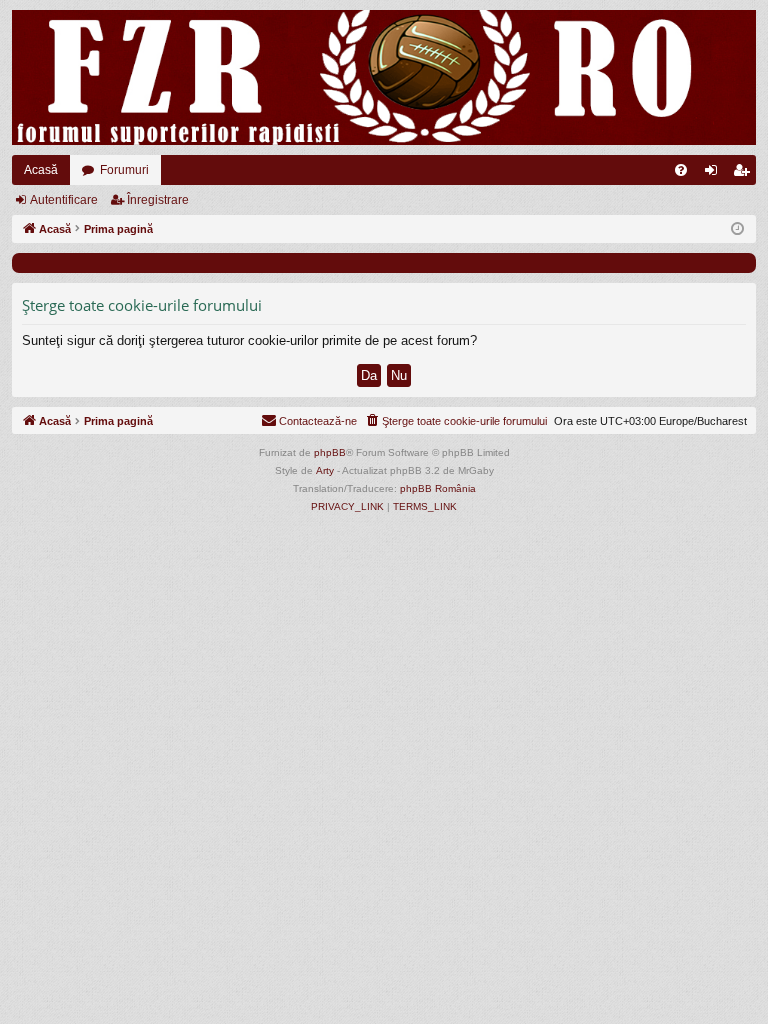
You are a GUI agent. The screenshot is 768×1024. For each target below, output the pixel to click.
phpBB (330, 452)
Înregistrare (158, 200)
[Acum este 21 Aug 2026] (737, 229)
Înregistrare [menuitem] (745, 174)
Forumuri (124, 170)
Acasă (41, 170)
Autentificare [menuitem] (715, 174)
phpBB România (438, 488)
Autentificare (64, 200)
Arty (325, 470)
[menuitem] (681, 170)
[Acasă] (384, 77)
